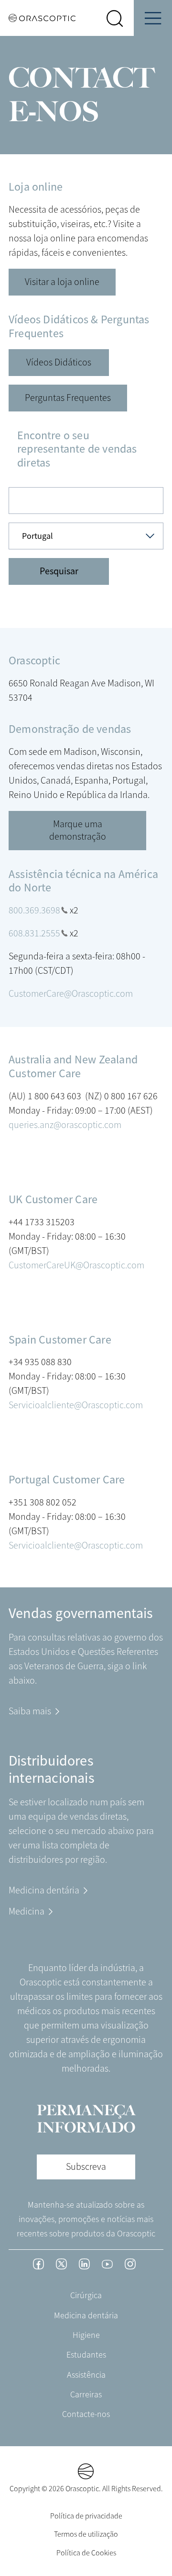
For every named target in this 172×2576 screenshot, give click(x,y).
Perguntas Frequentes (68, 398)
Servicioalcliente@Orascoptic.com (76, 1405)
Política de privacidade (86, 2516)
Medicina (27, 1911)
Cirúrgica (86, 2295)
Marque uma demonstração (78, 830)
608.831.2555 (34, 933)
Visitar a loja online (62, 282)
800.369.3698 (34, 910)
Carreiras (86, 2394)
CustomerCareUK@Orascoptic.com (76, 1265)
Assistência (86, 2375)
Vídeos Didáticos (59, 362)
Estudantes (86, 2355)
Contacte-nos (86, 2414)
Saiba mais (30, 1711)
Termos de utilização (86, 2534)
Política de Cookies (86, 2553)
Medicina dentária (44, 1890)
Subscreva (86, 2167)
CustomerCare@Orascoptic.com (71, 994)
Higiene (86, 2335)
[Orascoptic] (38, 18)
